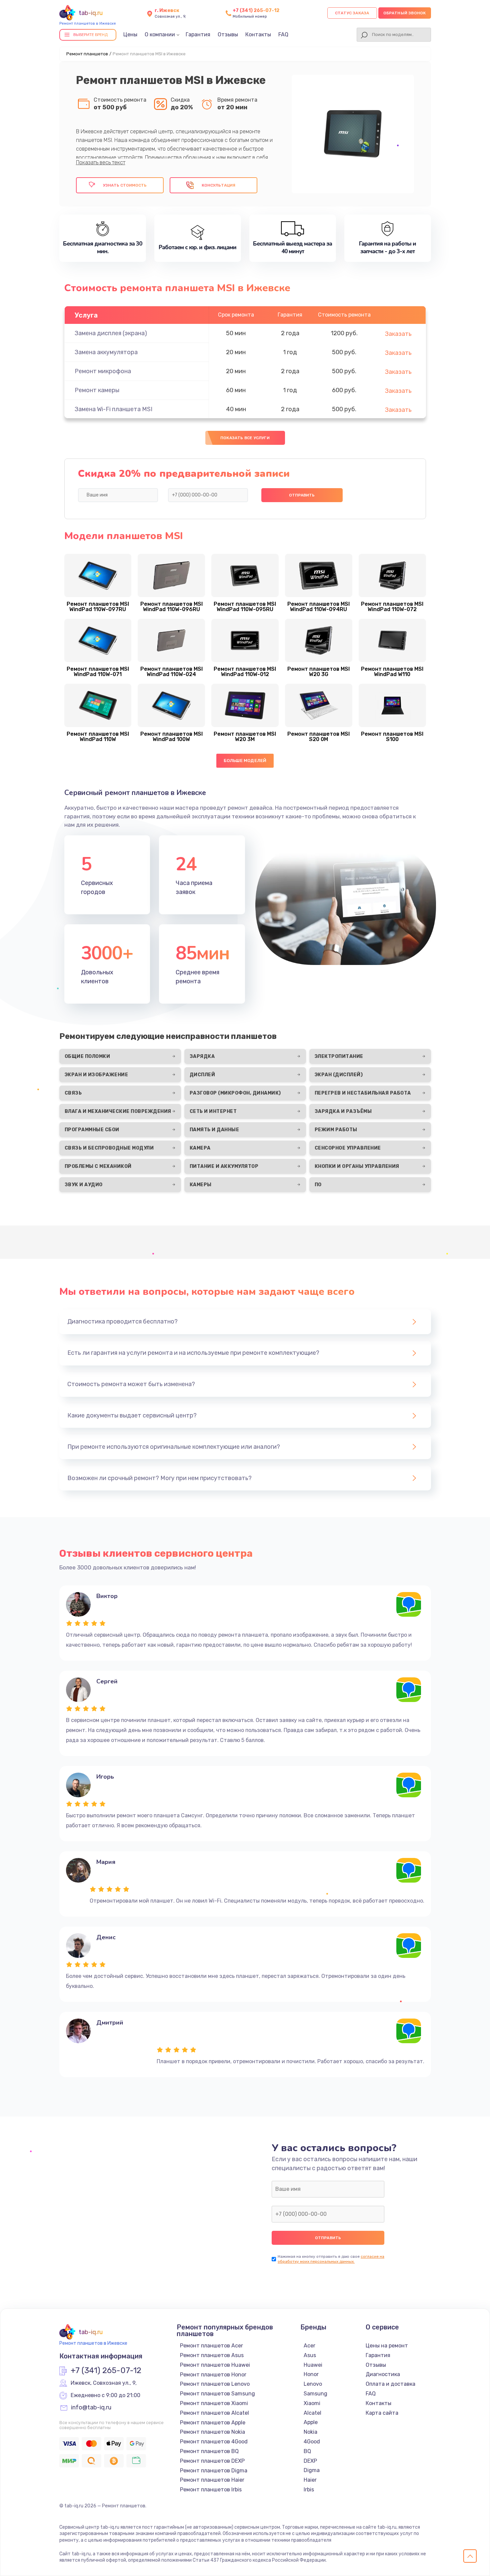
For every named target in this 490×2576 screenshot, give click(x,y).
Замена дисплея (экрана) (111, 333)
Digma (312, 2470)
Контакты (258, 34)
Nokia (310, 2432)
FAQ (283, 34)
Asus (310, 2355)
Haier (310, 2480)
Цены (130, 34)
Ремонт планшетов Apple (213, 2423)
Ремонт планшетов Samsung (217, 2394)
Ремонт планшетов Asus (212, 2355)
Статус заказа (352, 13)
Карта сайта (382, 2413)
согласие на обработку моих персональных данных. (331, 2259)
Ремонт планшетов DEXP (212, 2461)
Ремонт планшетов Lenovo (215, 2384)
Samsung (315, 2394)
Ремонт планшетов (87, 54)
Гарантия (198, 34)
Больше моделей (245, 761)
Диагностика (383, 2374)
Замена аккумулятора (106, 352)
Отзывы (228, 34)
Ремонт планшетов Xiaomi (214, 2403)
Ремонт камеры (97, 390)
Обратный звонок (405, 13)
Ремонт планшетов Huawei (215, 2365)
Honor (311, 2374)
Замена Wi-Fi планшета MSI (113, 409)
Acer (309, 2346)
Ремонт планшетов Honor (213, 2375)
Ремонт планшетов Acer (211, 2346)
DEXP (310, 2461)
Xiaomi (312, 2403)
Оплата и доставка (390, 2384)
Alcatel (312, 2413)
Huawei (313, 2365)
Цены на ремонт (387, 2346)
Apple (311, 2422)
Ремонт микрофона (103, 371)
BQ (307, 2451)
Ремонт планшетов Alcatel (214, 2413)
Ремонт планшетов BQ (209, 2451)
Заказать (398, 334)
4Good (312, 2442)
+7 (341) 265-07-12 (256, 10)
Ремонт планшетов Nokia (212, 2432)
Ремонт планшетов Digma (214, 2471)
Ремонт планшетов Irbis (211, 2490)
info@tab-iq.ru (91, 2408)
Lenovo (313, 2384)
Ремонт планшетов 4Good (214, 2442)
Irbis (309, 2490)
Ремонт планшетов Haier (212, 2480)
